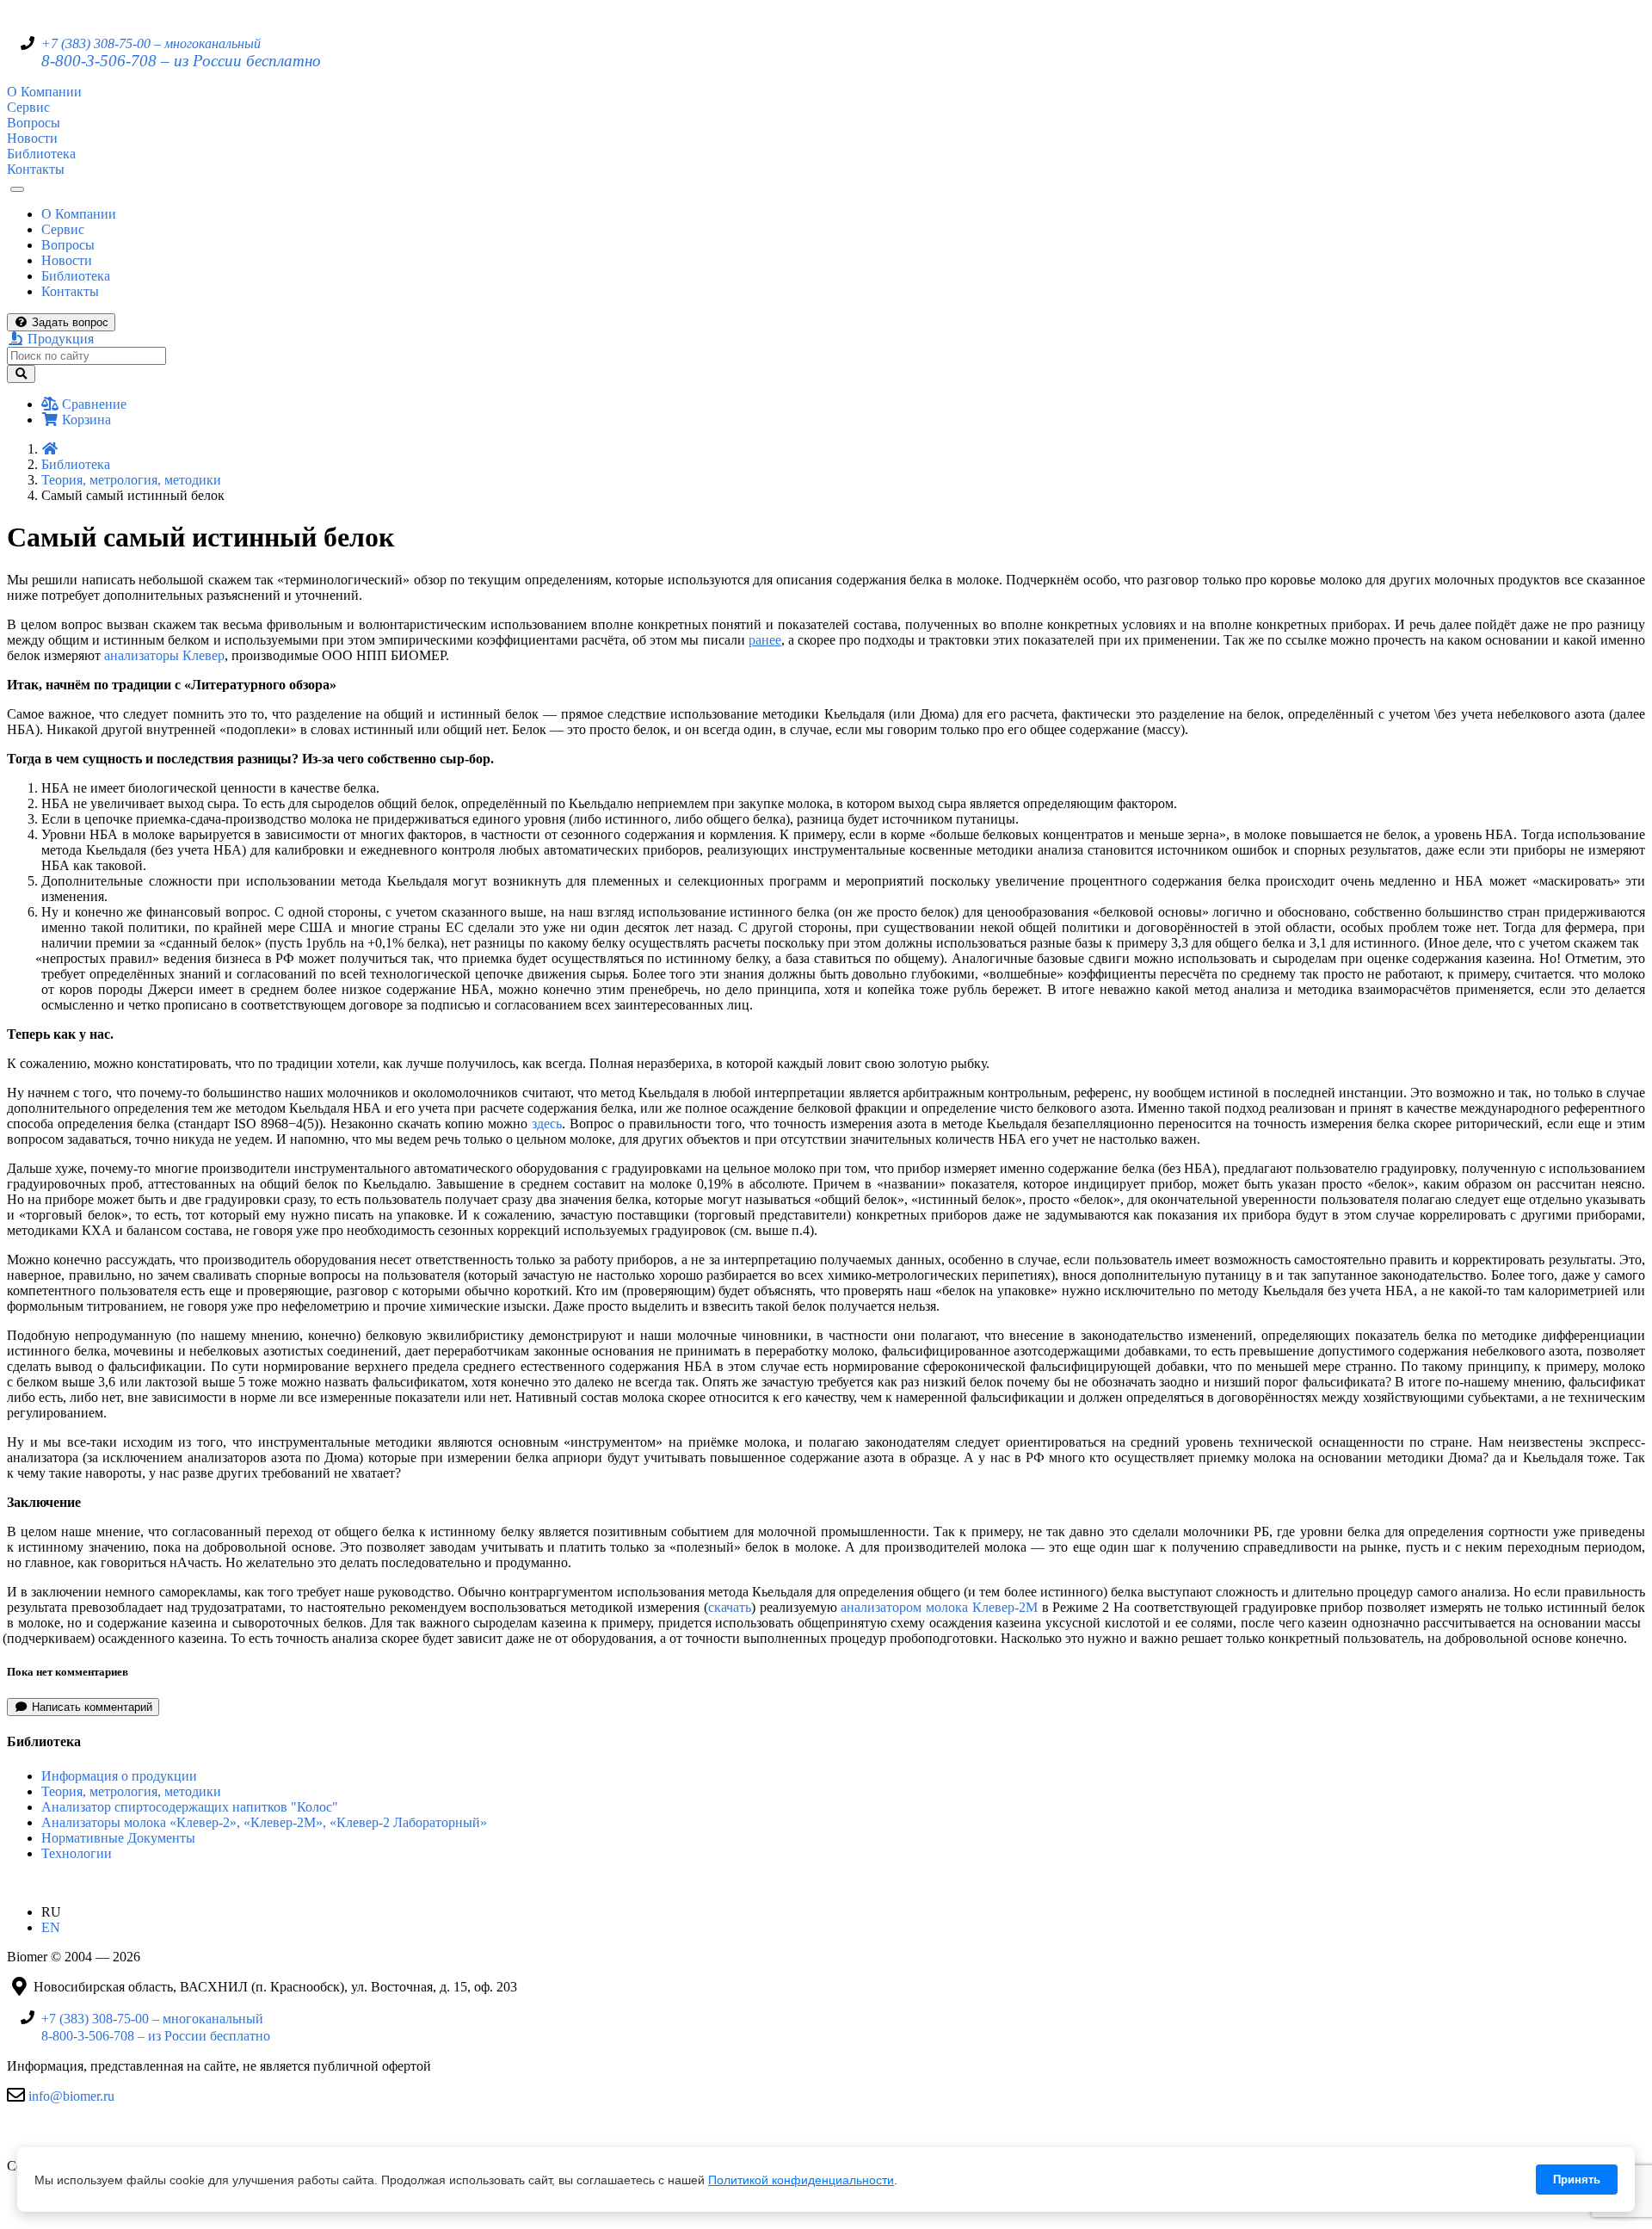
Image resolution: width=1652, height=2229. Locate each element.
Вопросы (34, 123)
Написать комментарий (90, 1707)
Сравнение (92, 404)
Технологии (77, 1853)
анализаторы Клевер (164, 655)
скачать (730, 1607)
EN (51, 1927)
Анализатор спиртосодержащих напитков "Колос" (190, 1807)
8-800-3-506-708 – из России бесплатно (181, 61)
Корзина (85, 420)
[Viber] (97, 2136)
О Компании (44, 92)
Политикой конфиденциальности (801, 2180)
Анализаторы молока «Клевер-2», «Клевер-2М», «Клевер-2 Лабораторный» (264, 1822)
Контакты (36, 169)
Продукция (59, 339)
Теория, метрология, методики (131, 480)
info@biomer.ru (71, 2095)
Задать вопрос (68, 322)
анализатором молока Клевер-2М (939, 1607)
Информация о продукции (119, 1776)
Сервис (28, 107)
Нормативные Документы (118, 1838)
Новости (32, 138)
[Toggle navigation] (17, 189)
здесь (547, 1124)
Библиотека (41, 154)
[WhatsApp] (58, 2136)
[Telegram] (19, 2136)
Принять (1577, 2180)
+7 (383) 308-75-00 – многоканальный (151, 43)
